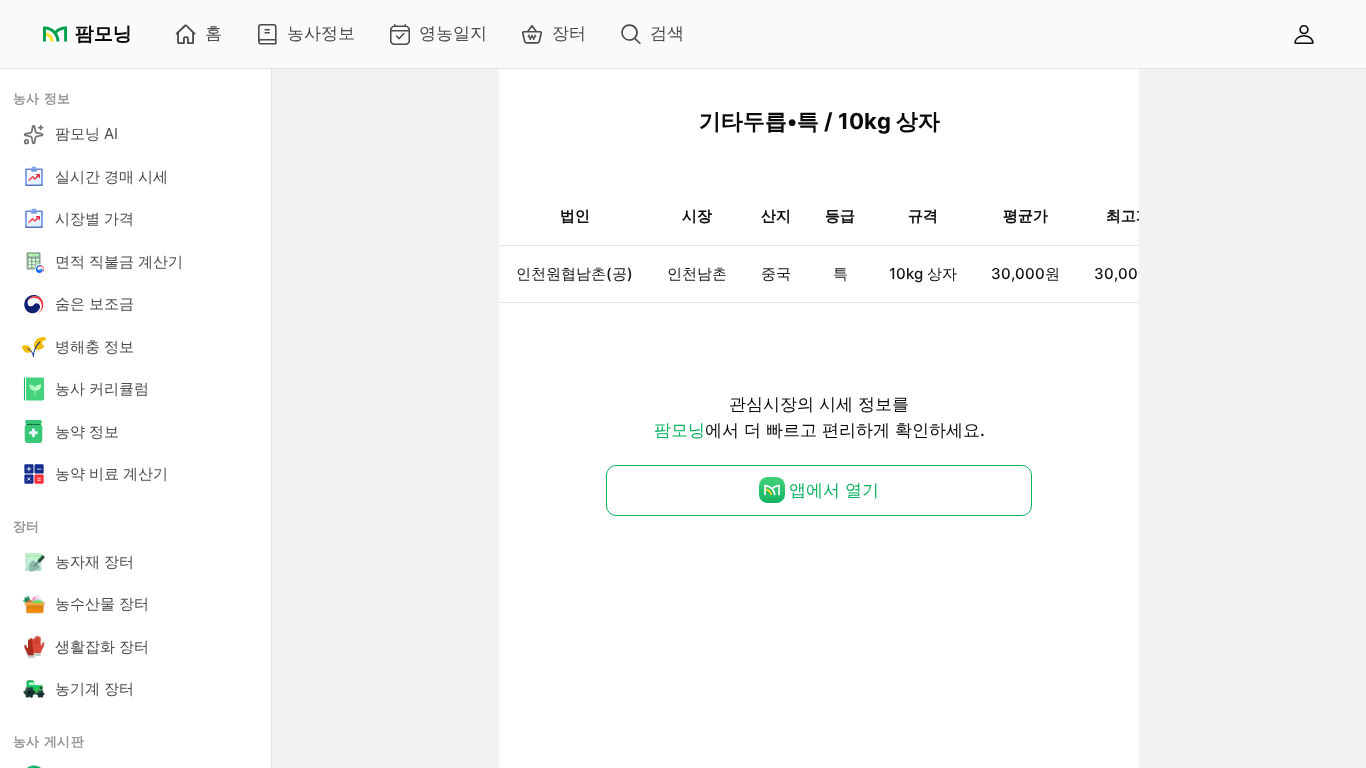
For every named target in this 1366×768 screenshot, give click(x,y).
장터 (569, 33)
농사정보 (321, 33)
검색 (667, 33)
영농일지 (453, 33)
